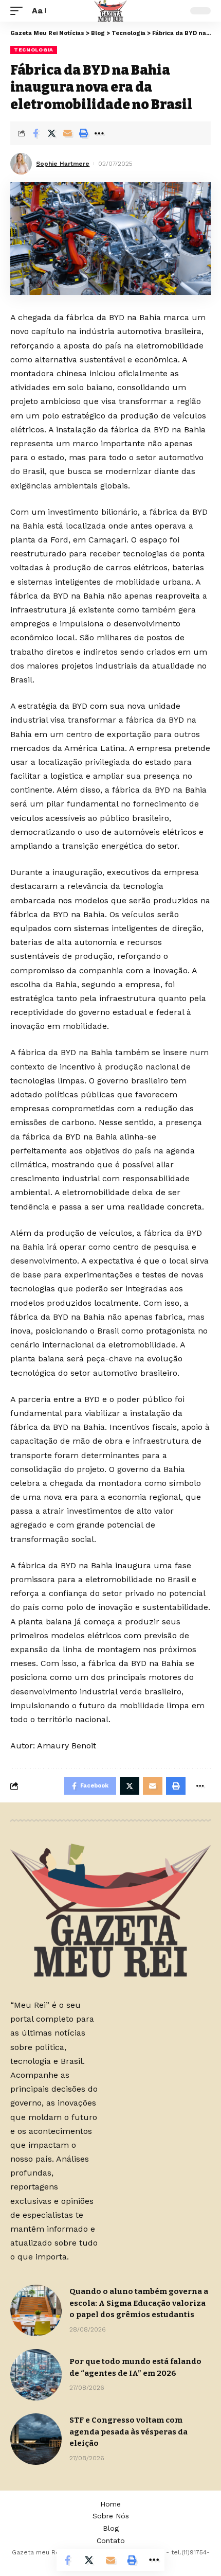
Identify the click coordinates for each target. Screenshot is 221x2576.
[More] (99, 133)
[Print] (83, 133)
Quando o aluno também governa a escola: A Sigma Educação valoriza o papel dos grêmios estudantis (139, 2303)
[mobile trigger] (19, 11)
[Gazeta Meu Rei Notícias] (110, 11)
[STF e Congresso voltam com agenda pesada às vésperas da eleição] (36, 2439)
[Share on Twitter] (51, 133)
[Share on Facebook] (35, 133)
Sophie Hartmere (63, 164)
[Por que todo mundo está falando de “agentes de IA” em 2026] (36, 2375)
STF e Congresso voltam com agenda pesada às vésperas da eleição (128, 2432)
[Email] (67, 133)
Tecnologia (34, 50)
